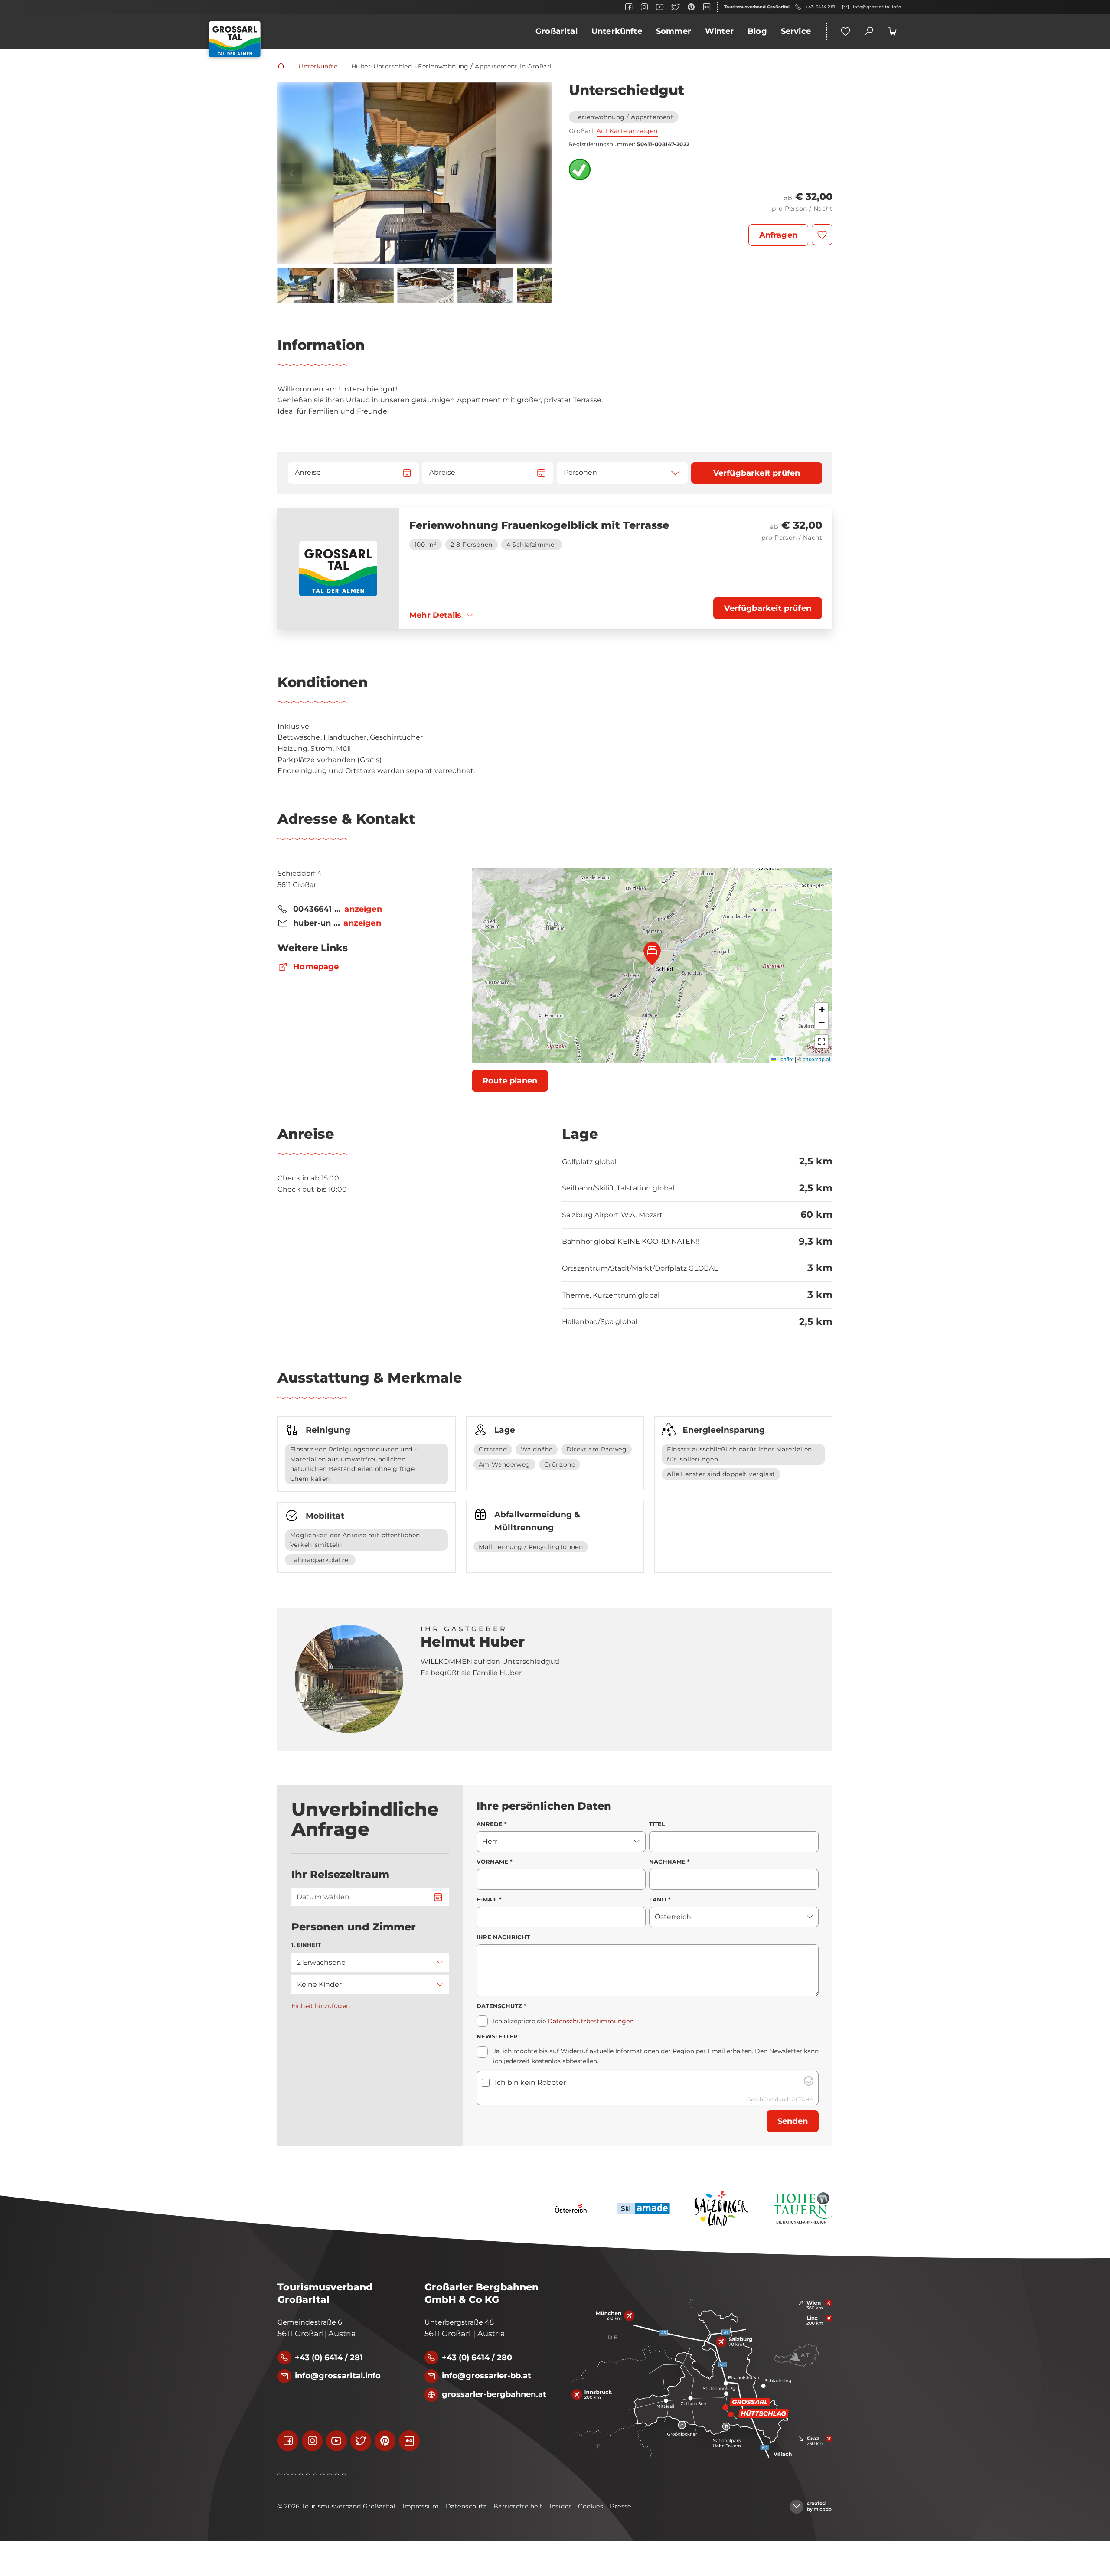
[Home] (281, 66)
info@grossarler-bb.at (486, 2376)
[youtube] (660, 7)
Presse (621, 2506)
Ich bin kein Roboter (530, 2082)
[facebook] (629, 7)
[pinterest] (691, 7)
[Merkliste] (846, 31)
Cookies (591, 2506)
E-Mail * (489, 1899)
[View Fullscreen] (822, 1042)
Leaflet (785, 1059)
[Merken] (822, 235)
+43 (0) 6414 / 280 (477, 2358)
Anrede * (492, 1824)
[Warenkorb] (892, 31)
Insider (560, 2506)
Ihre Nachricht (503, 1937)
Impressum (421, 2506)
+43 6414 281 (820, 7)
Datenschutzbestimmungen (591, 2021)
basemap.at (816, 1059)
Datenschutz (466, 2506)
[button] (415, 173)
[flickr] (707, 7)
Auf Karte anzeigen (627, 131)
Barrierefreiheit (518, 2506)
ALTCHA (803, 2099)
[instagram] (644, 7)
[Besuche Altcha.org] (809, 2083)
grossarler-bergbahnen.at (494, 2394)
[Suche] (869, 31)
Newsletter (497, 2036)
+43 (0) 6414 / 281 (329, 2358)
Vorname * (495, 1862)
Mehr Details (435, 615)
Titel (657, 1824)
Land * (660, 1899)
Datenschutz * (501, 2006)
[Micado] (811, 2507)
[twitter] (676, 7)
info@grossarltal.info (877, 7)
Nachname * (669, 1862)
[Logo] (235, 39)
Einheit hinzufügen (321, 2006)
